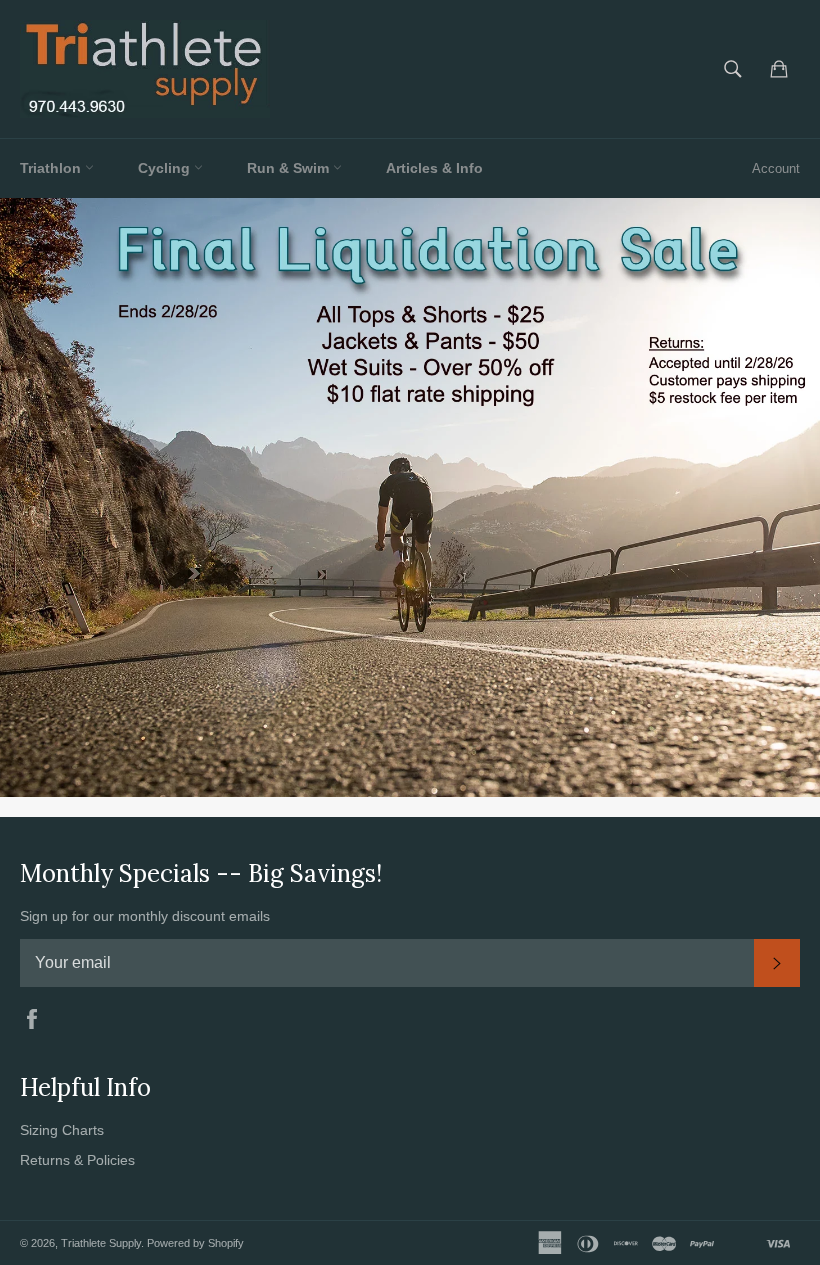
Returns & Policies (77, 1160)
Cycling (166, 168)
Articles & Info (434, 168)
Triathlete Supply (101, 1243)
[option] (410, 497)
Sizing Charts (62, 1130)
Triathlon (52, 168)
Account (776, 168)
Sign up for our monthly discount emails (145, 916)
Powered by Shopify (195, 1243)
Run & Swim (290, 168)
